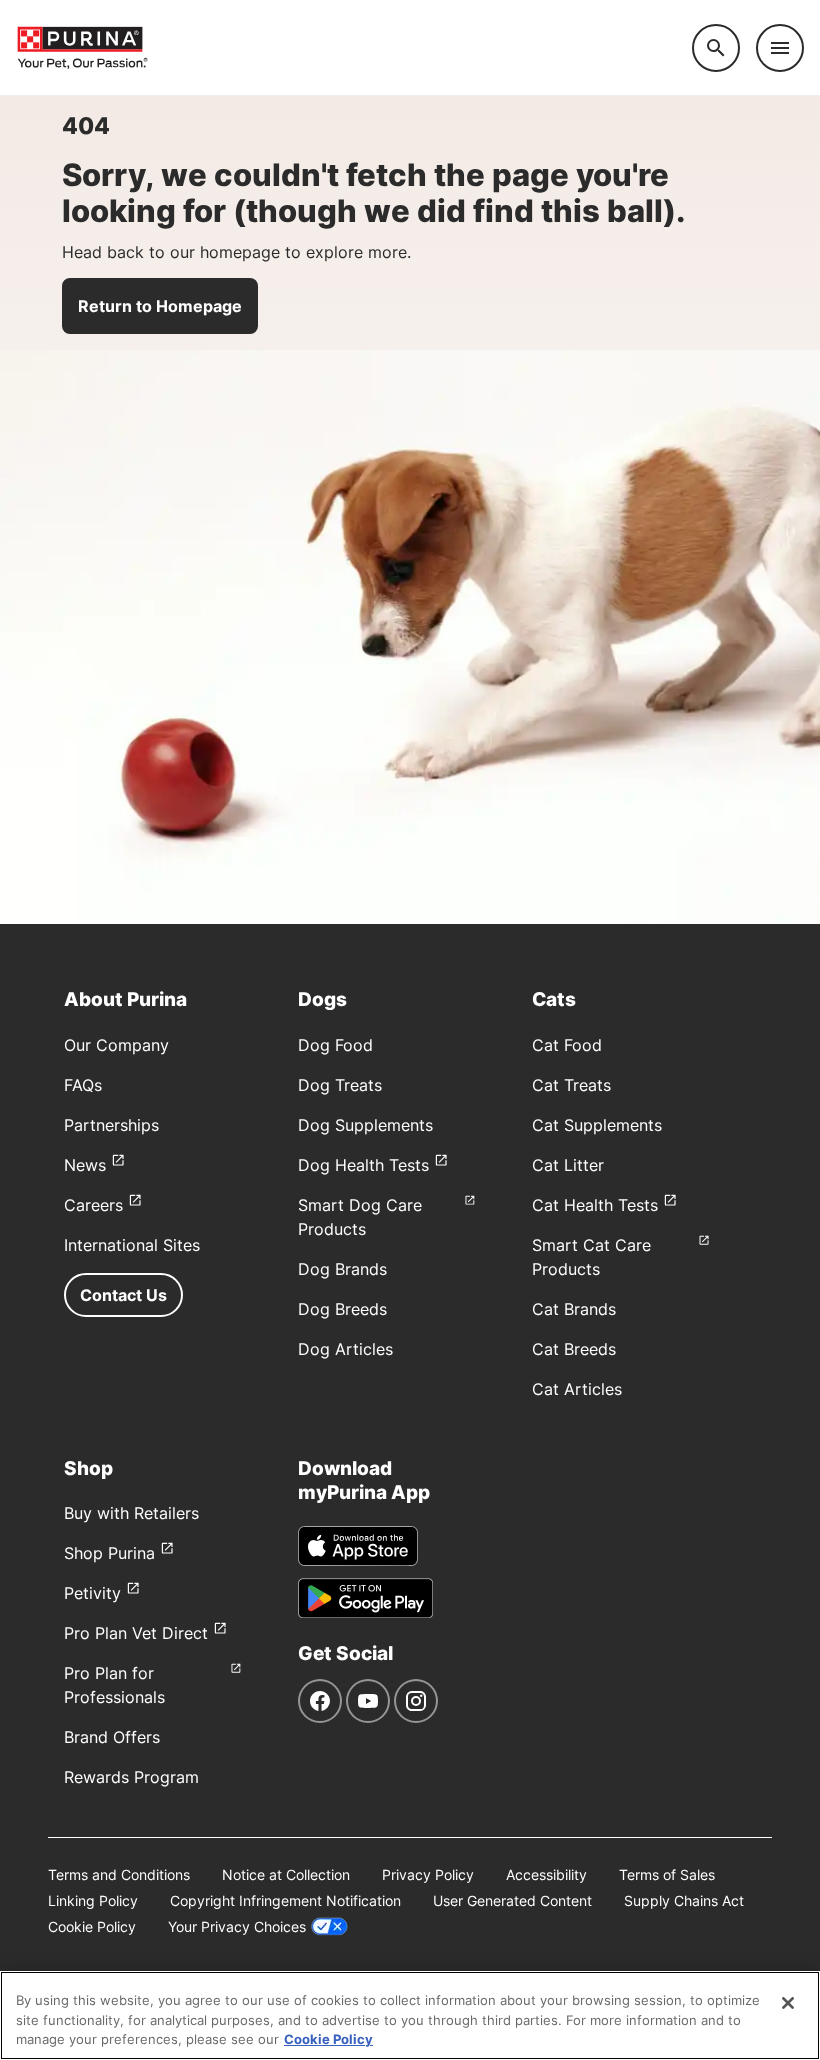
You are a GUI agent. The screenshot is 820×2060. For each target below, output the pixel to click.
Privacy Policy (428, 1874)
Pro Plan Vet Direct (136, 1633)
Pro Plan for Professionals (114, 1685)
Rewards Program (131, 1777)
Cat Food (567, 1045)
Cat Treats (571, 1085)
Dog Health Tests (363, 1165)
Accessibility (546, 1874)
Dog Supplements (365, 1125)
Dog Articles (345, 1349)
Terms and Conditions (119, 1874)
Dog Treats (340, 1085)
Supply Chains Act (684, 1900)
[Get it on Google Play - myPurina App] (365, 1598)
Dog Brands (342, 1269)
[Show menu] (780, 48)
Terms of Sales (667, 1874)
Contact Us (123, 1295)
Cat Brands (574, 1309)
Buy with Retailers (131, 1513)
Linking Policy (93, 1900)
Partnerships (111, 1125)
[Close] (788, 2003)
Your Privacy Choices (237, 1926)
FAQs (83, 1085)
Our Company (116, 1045)
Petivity (92, 1593)
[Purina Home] (354, 47)
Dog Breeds (342, 1309)
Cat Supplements (597, 1125)
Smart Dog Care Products (360, 1217)
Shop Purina (109, 1553)
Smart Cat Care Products (591, 1257)
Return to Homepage (160, 306)
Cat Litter (568, 1165)
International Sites (132, 1245)
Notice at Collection (286, 1874)
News (85, 1165)
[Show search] (716, 48)
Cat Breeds (574, 1349)
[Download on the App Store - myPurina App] (358, 1546)
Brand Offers (112, 1737)
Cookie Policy (92, 1926)
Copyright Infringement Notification (285, 1900)
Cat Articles (577, 1389)
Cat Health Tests (595, 1205)
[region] (410, 2015)
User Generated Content (512, 1900)
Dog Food (335, 1045)
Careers (93, 1205)
